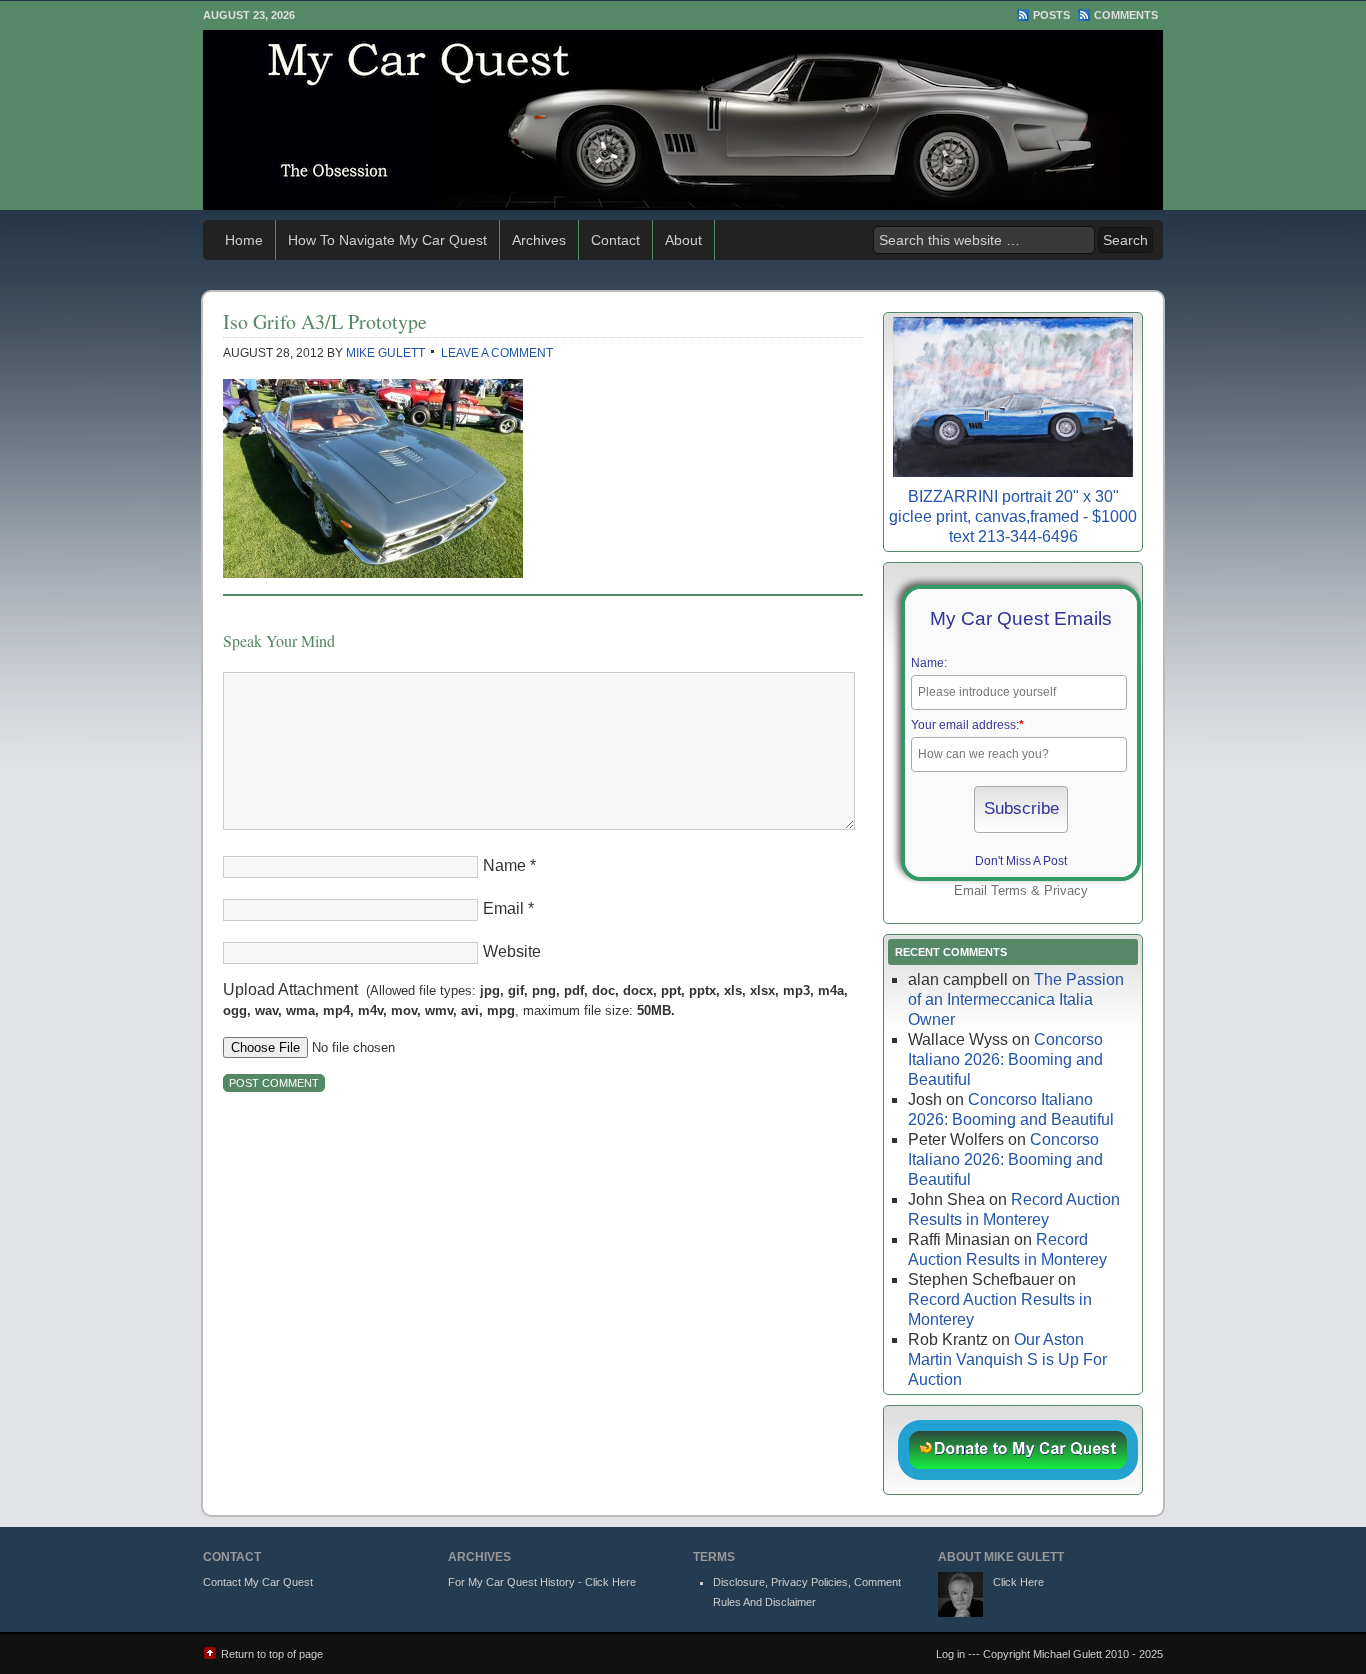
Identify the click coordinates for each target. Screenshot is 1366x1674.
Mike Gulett (385, 353)
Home (244, 240)
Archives (539, 240)
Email (503, 908)
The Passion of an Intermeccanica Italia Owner (1016, 999)
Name (504, 865)
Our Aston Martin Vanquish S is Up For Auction (1007, 1359)
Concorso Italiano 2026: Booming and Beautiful (1005, 1059)
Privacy (1066, 890)
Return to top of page (272, 1654)
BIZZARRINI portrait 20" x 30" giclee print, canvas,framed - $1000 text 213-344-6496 (1013, 516)
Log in (950, 1654)
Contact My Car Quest (258, 1582)
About (683, 240)
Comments (1126, 15)
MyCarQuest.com (683, 120)
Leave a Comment (497, 353)
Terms (1009, 890)
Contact (615, 240)
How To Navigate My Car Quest (387, 240)
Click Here (1018, 1582)
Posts (1051, 15)
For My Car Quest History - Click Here (542, 1582)
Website (512, 951)
